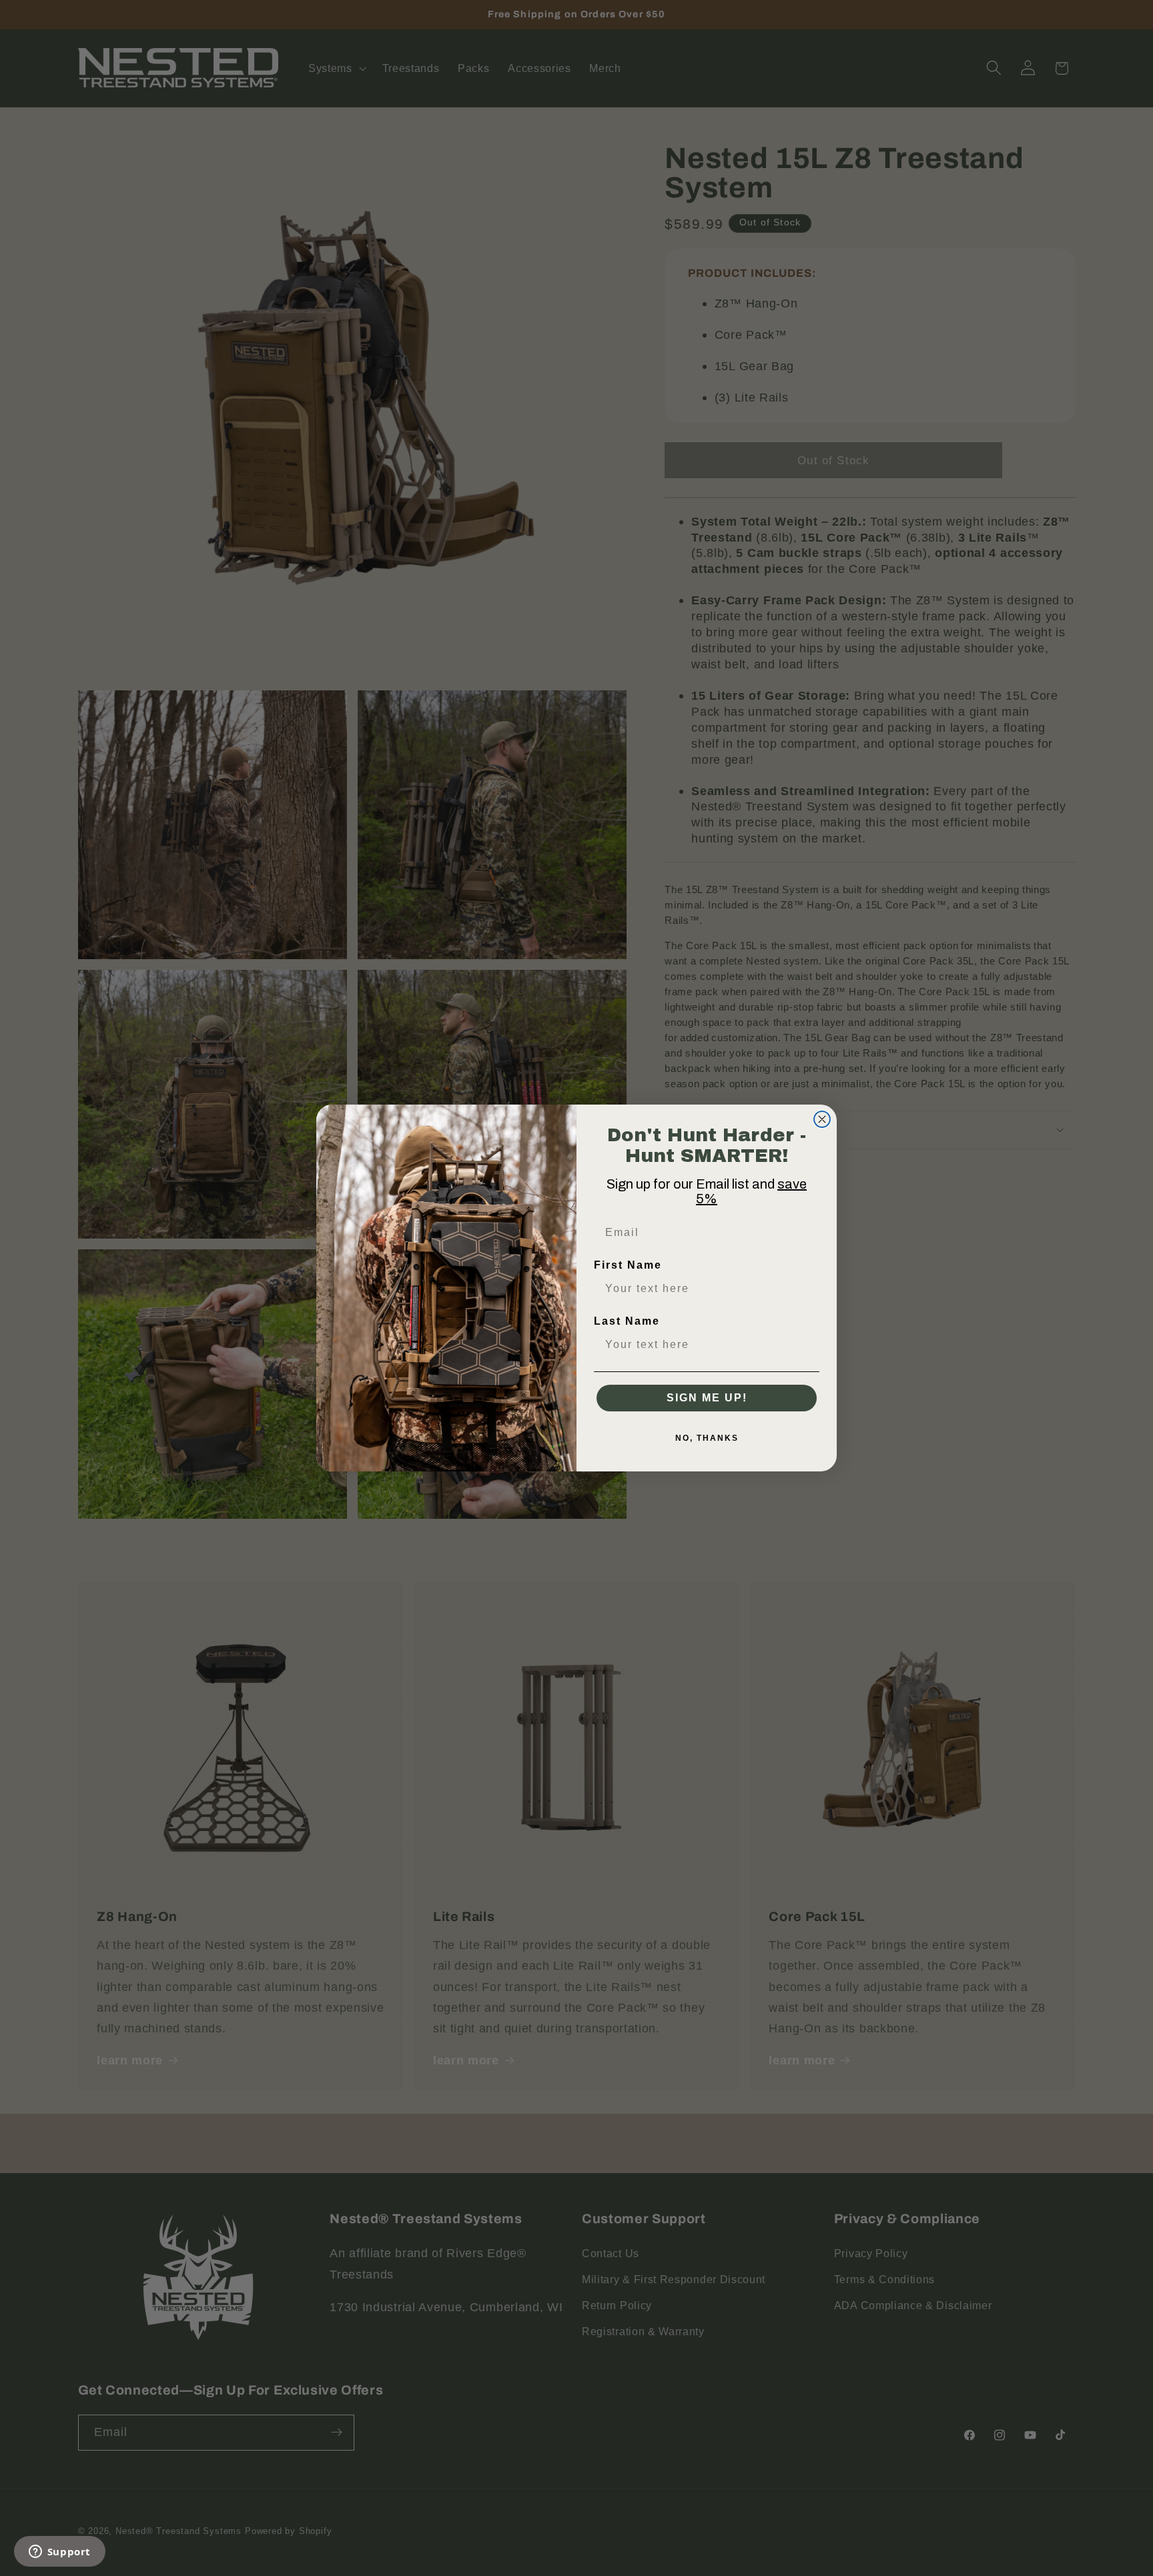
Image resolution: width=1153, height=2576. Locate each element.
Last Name (627, 1321)
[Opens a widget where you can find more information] (59, 2553)
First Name (628, 1265)
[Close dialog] (822, 1119)
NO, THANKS (707, 1438)
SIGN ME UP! (707, 1398)
